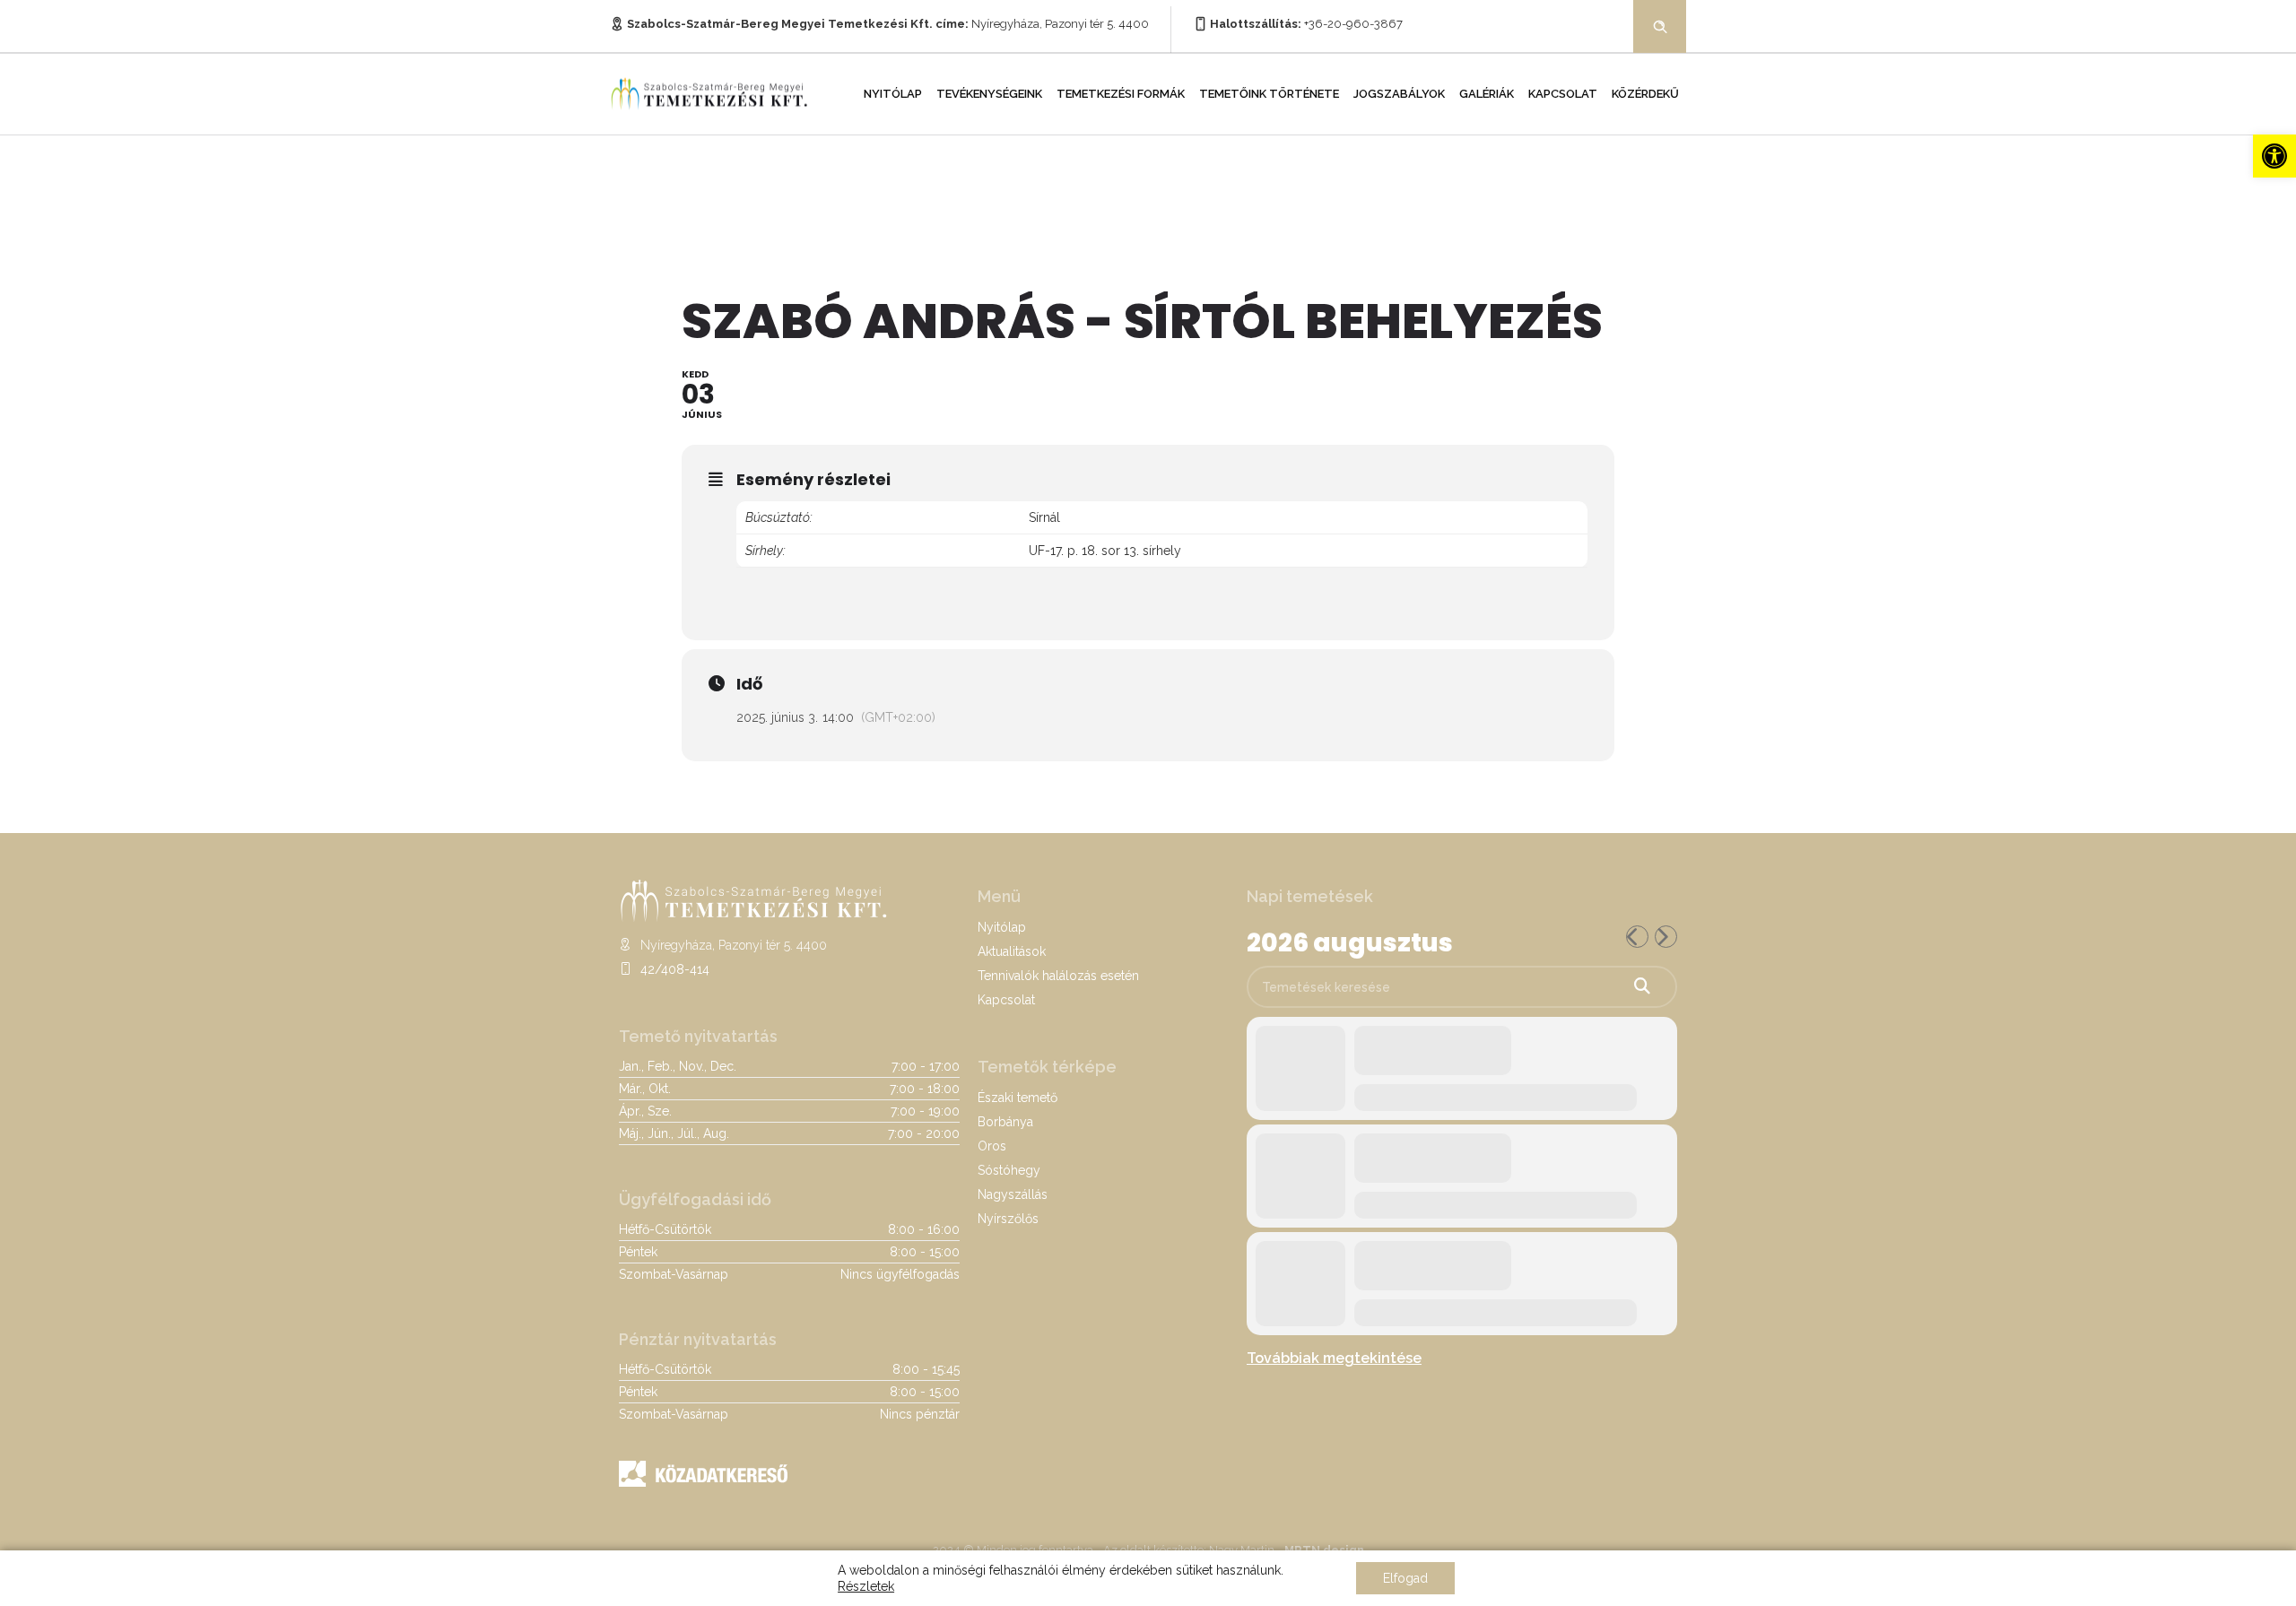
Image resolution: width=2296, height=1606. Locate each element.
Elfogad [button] (1405, 1578)
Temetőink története (1269, 94)
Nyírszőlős (1008, 1219)
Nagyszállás (1013, 1194)
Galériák (1487, 94)
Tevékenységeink (989, 94)
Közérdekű (1645, 94)
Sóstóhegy (1009, 1170)
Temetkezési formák (1121, 94)
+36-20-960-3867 (1353, 24)
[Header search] (1660, 25)
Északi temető (1018, 1098)
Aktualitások (1012, 951)
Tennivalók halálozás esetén (1058, 976)
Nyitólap (893, 94)
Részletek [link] (866, 1586)
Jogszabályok (1399, 94)
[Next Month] (1666, 937)
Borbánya (1005, 1122)
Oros (992, 1146)
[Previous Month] (1637, 937)
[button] (2274, 156)
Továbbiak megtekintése (1334, 1358)
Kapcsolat (1563, 94)
